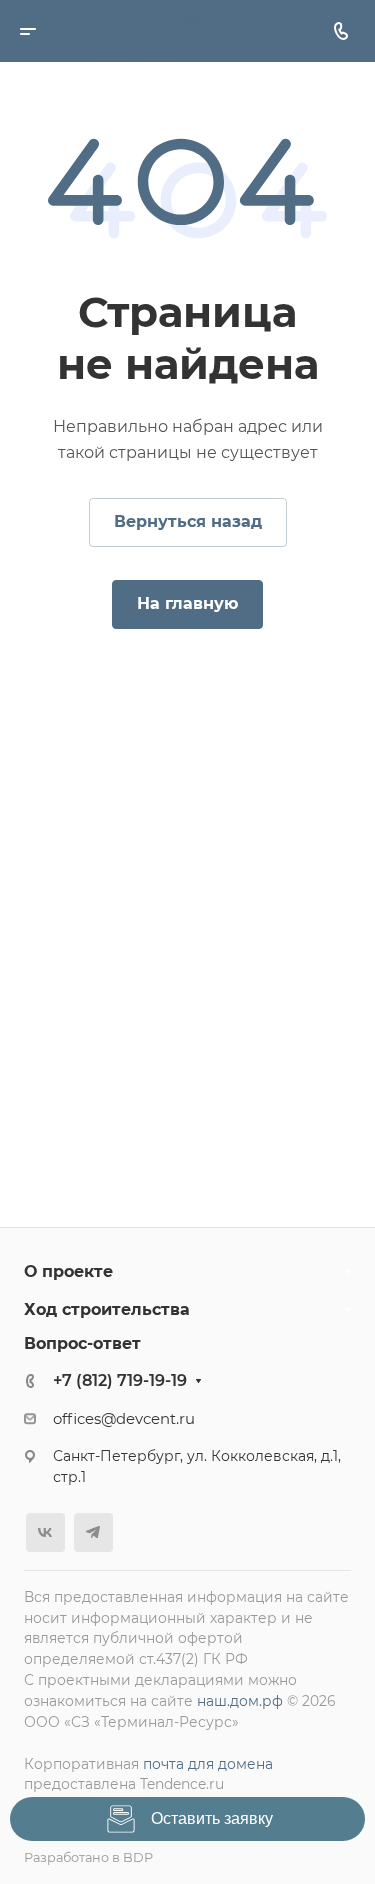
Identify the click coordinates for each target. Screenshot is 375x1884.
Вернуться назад (188, 521)
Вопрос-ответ (82, 1343)
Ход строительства (107, 1309)
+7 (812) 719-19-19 (120, 1380)
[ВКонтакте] (45, 1532)
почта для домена (208, 1764)
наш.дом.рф (240, 1701)
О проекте (68, 1271)
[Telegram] (93, 1532)
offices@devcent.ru (124, 1419)
